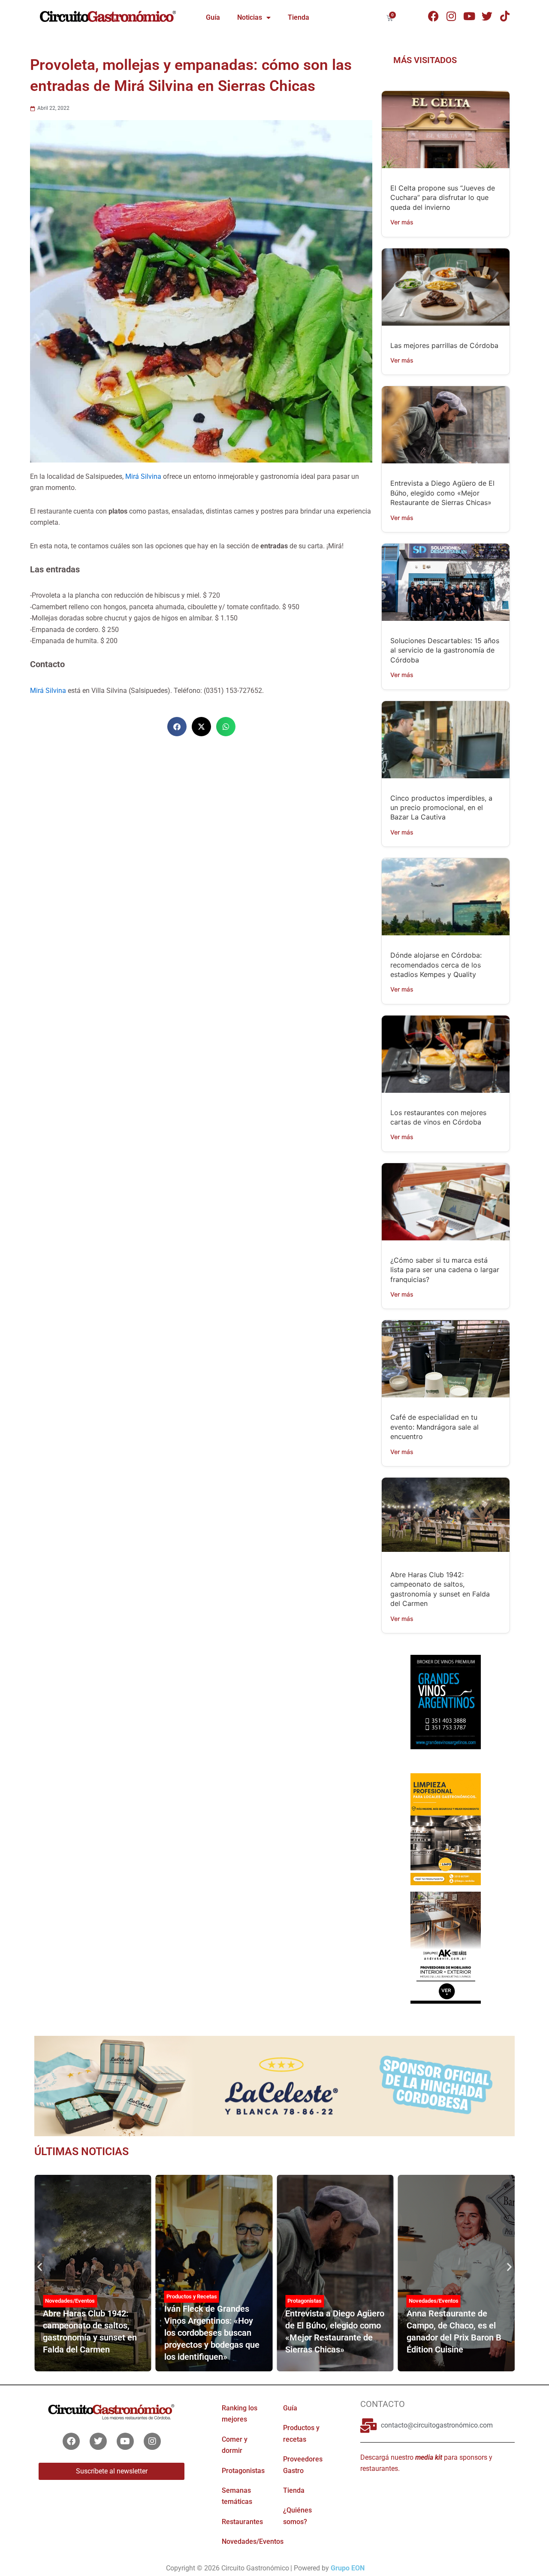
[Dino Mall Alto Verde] (445, 1947)
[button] (177, 727)
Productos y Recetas (192, 2296)
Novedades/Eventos (70, 2301)
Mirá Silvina (143, 476)
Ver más (402, 222)
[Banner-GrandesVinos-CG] (445, 1701)
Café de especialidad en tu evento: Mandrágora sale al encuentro (434, 1427)
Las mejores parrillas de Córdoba (444, 345)
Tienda (299, 17)
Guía (213, 17)
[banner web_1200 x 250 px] (274, 2085)
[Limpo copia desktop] (445, 1829)
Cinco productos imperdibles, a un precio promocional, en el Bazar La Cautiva (441, 808)
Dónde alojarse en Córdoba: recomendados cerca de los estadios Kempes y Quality (436, 965)
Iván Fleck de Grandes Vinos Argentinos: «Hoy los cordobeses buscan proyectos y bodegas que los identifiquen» (212, 2333)
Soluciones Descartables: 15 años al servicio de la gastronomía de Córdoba (445, 650)
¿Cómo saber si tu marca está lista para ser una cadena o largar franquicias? (445, 1270)
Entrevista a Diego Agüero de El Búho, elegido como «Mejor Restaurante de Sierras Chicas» (442, 493)
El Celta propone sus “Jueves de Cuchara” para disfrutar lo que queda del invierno (443, 198)
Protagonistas (305, 2301)
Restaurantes (242, 2522)
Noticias (250, 17)
